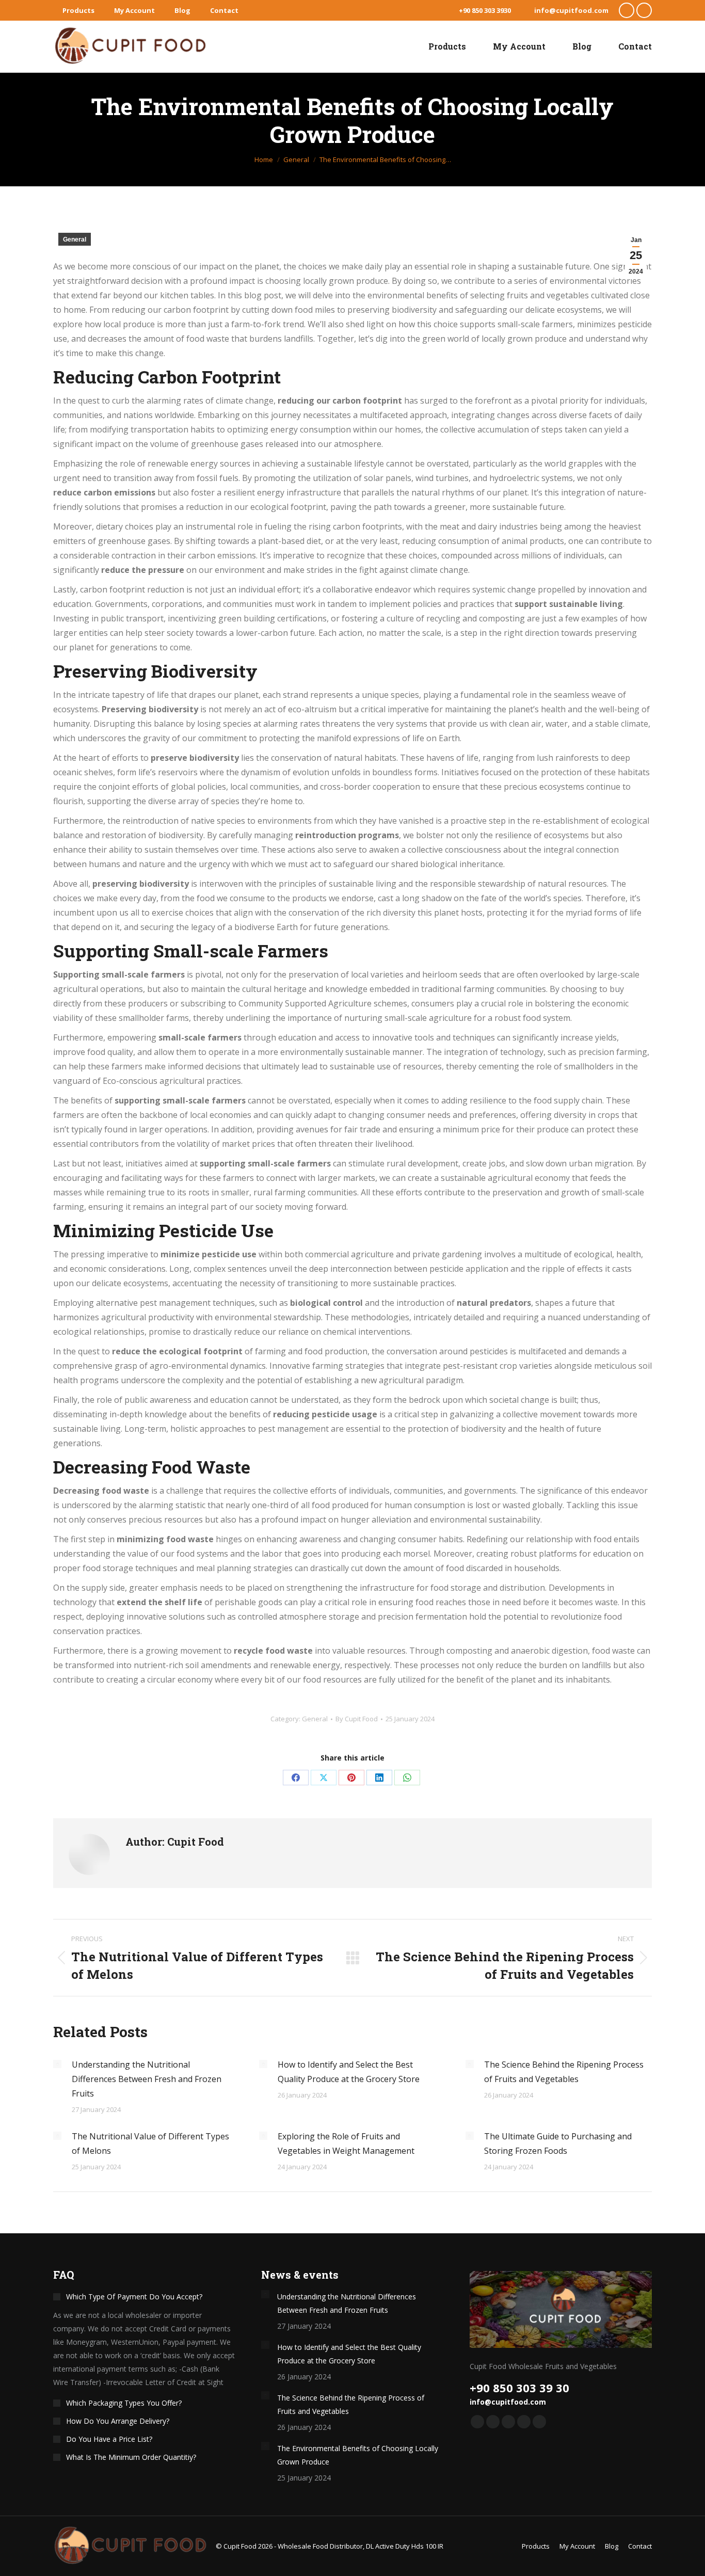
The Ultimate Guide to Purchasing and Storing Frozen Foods (558, 2143)
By (357, 1719)
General (75, 239)
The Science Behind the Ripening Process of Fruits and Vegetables (564, 2072)
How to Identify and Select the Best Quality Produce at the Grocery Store (349, 2072)
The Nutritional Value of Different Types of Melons (150, 2143)
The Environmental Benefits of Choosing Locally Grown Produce (358, 2455)
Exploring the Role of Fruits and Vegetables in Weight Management (346, 2143)
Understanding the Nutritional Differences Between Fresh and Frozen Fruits (147, 2079)
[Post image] (57, 2064)
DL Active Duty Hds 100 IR (405, 2546)
